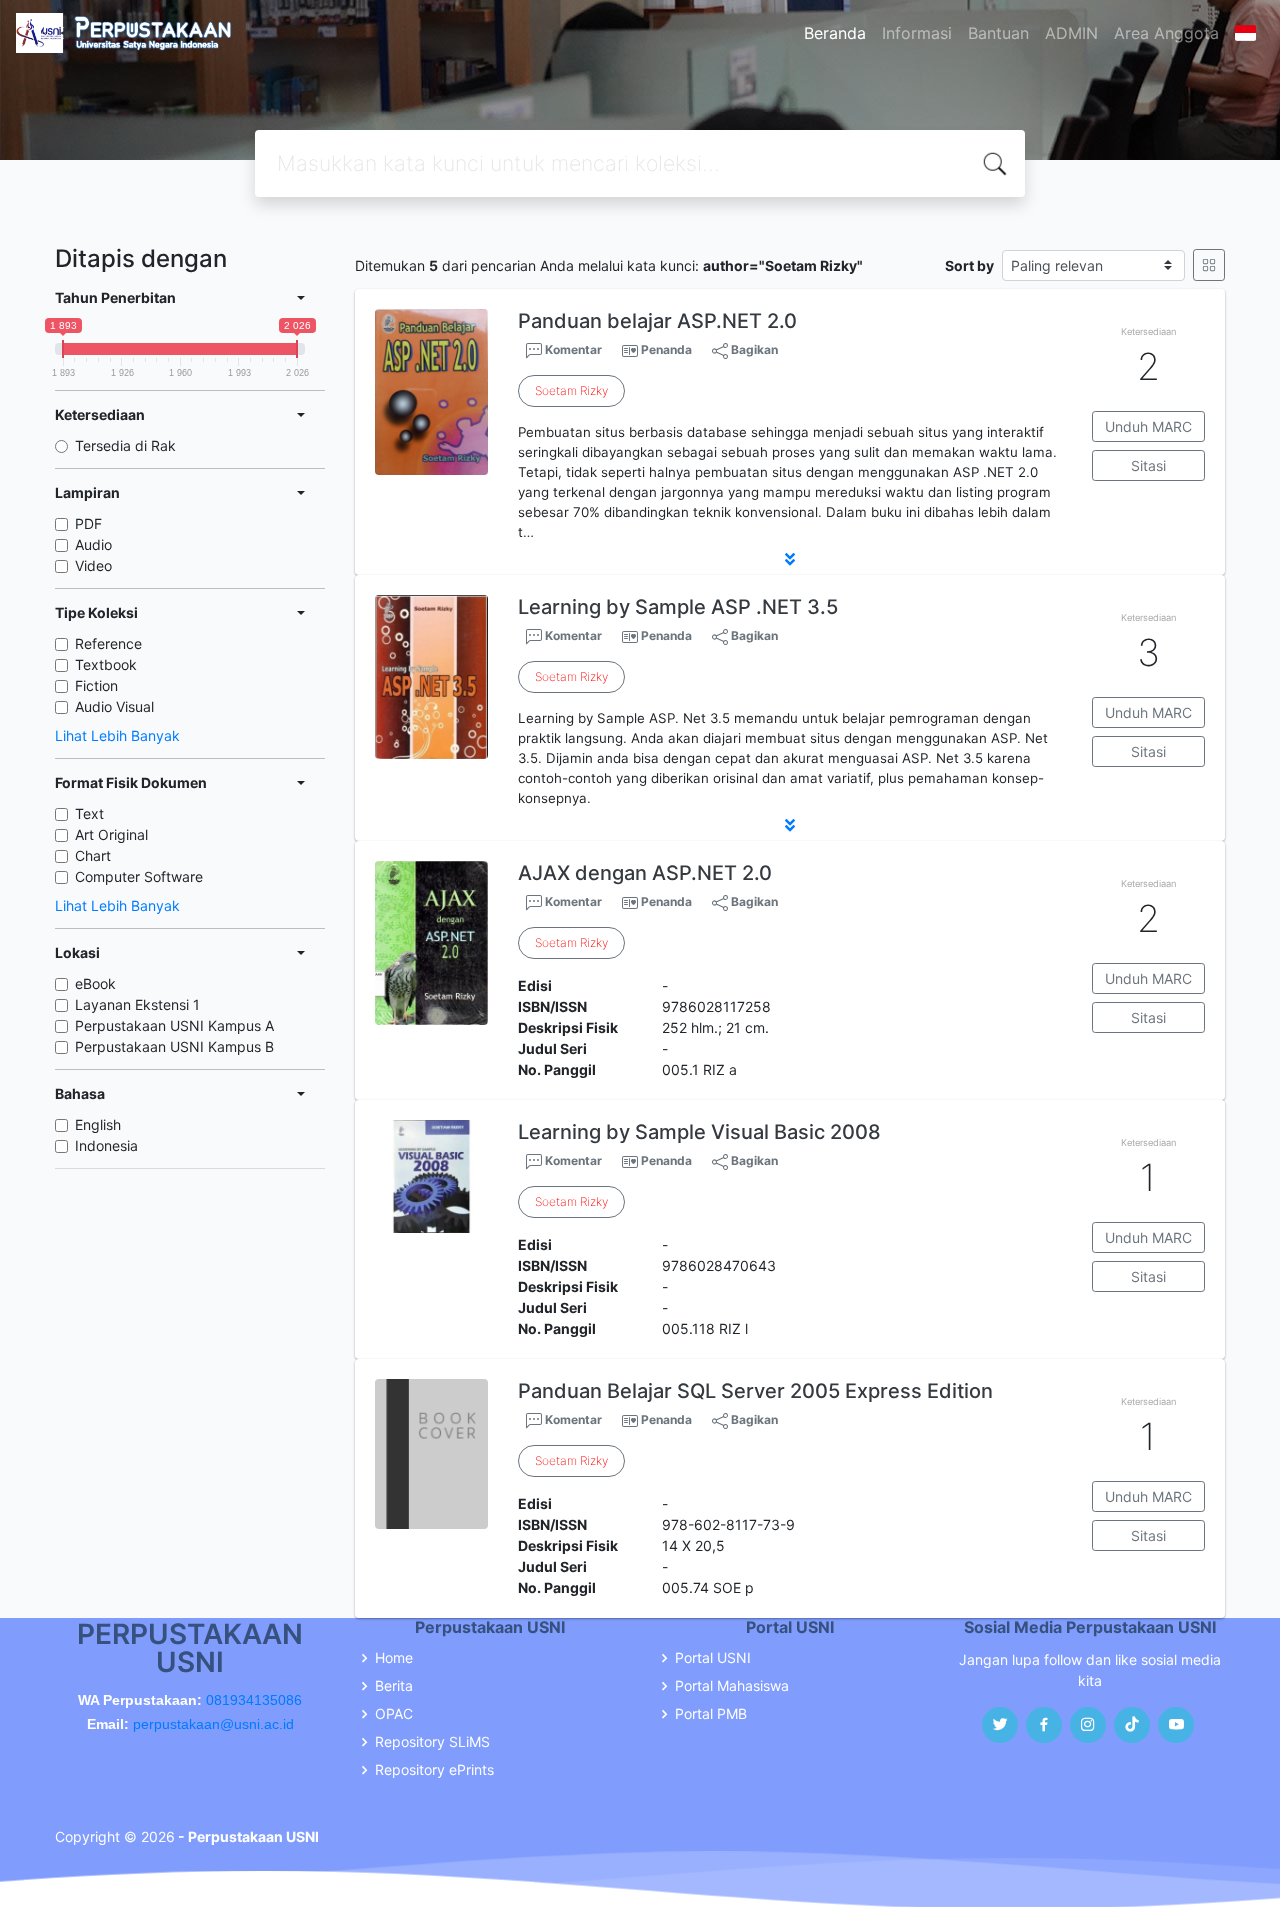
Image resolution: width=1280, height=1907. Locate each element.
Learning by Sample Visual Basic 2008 (699, 1132)
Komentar (572, 349)
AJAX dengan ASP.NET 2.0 (645, 873)
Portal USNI (713, 1658)
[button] (790, 559)
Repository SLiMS (432, 1742)
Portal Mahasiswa (732, 1686)
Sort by (969, 265)
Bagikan (753, 349)
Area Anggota (1166, 33)
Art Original (111, 834)
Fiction (96, 685)
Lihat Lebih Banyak (117, 735)
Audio (93, 544)
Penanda (666, 349)
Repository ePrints (434, 1770)
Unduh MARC (1148, 426)
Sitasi (1148, 465)
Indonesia (106, 1145)
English (98, 1124)
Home (394, 1658)
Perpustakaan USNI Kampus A (174, 1025)
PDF (88, 523)
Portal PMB (711, 1714)
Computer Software (139, 876)
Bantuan (998, 33)
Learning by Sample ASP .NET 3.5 (678, 607)
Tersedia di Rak (125, 445)
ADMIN (1071, 33)
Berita (394, 1686)
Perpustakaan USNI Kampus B (174, 1046)
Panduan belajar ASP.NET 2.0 (657, 321)
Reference (108, 643)
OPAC (394, 1714)
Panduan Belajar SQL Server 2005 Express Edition (755, 1391)
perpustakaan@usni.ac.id (213, 1724)
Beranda (835, 33)
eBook (95, 983)
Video (93, 565)
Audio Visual (114, 706)
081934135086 (254, 1700)
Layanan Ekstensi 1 (137, 1004)
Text (89, 813)
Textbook (106, 664)
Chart (93, 855)
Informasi (917, 33)
